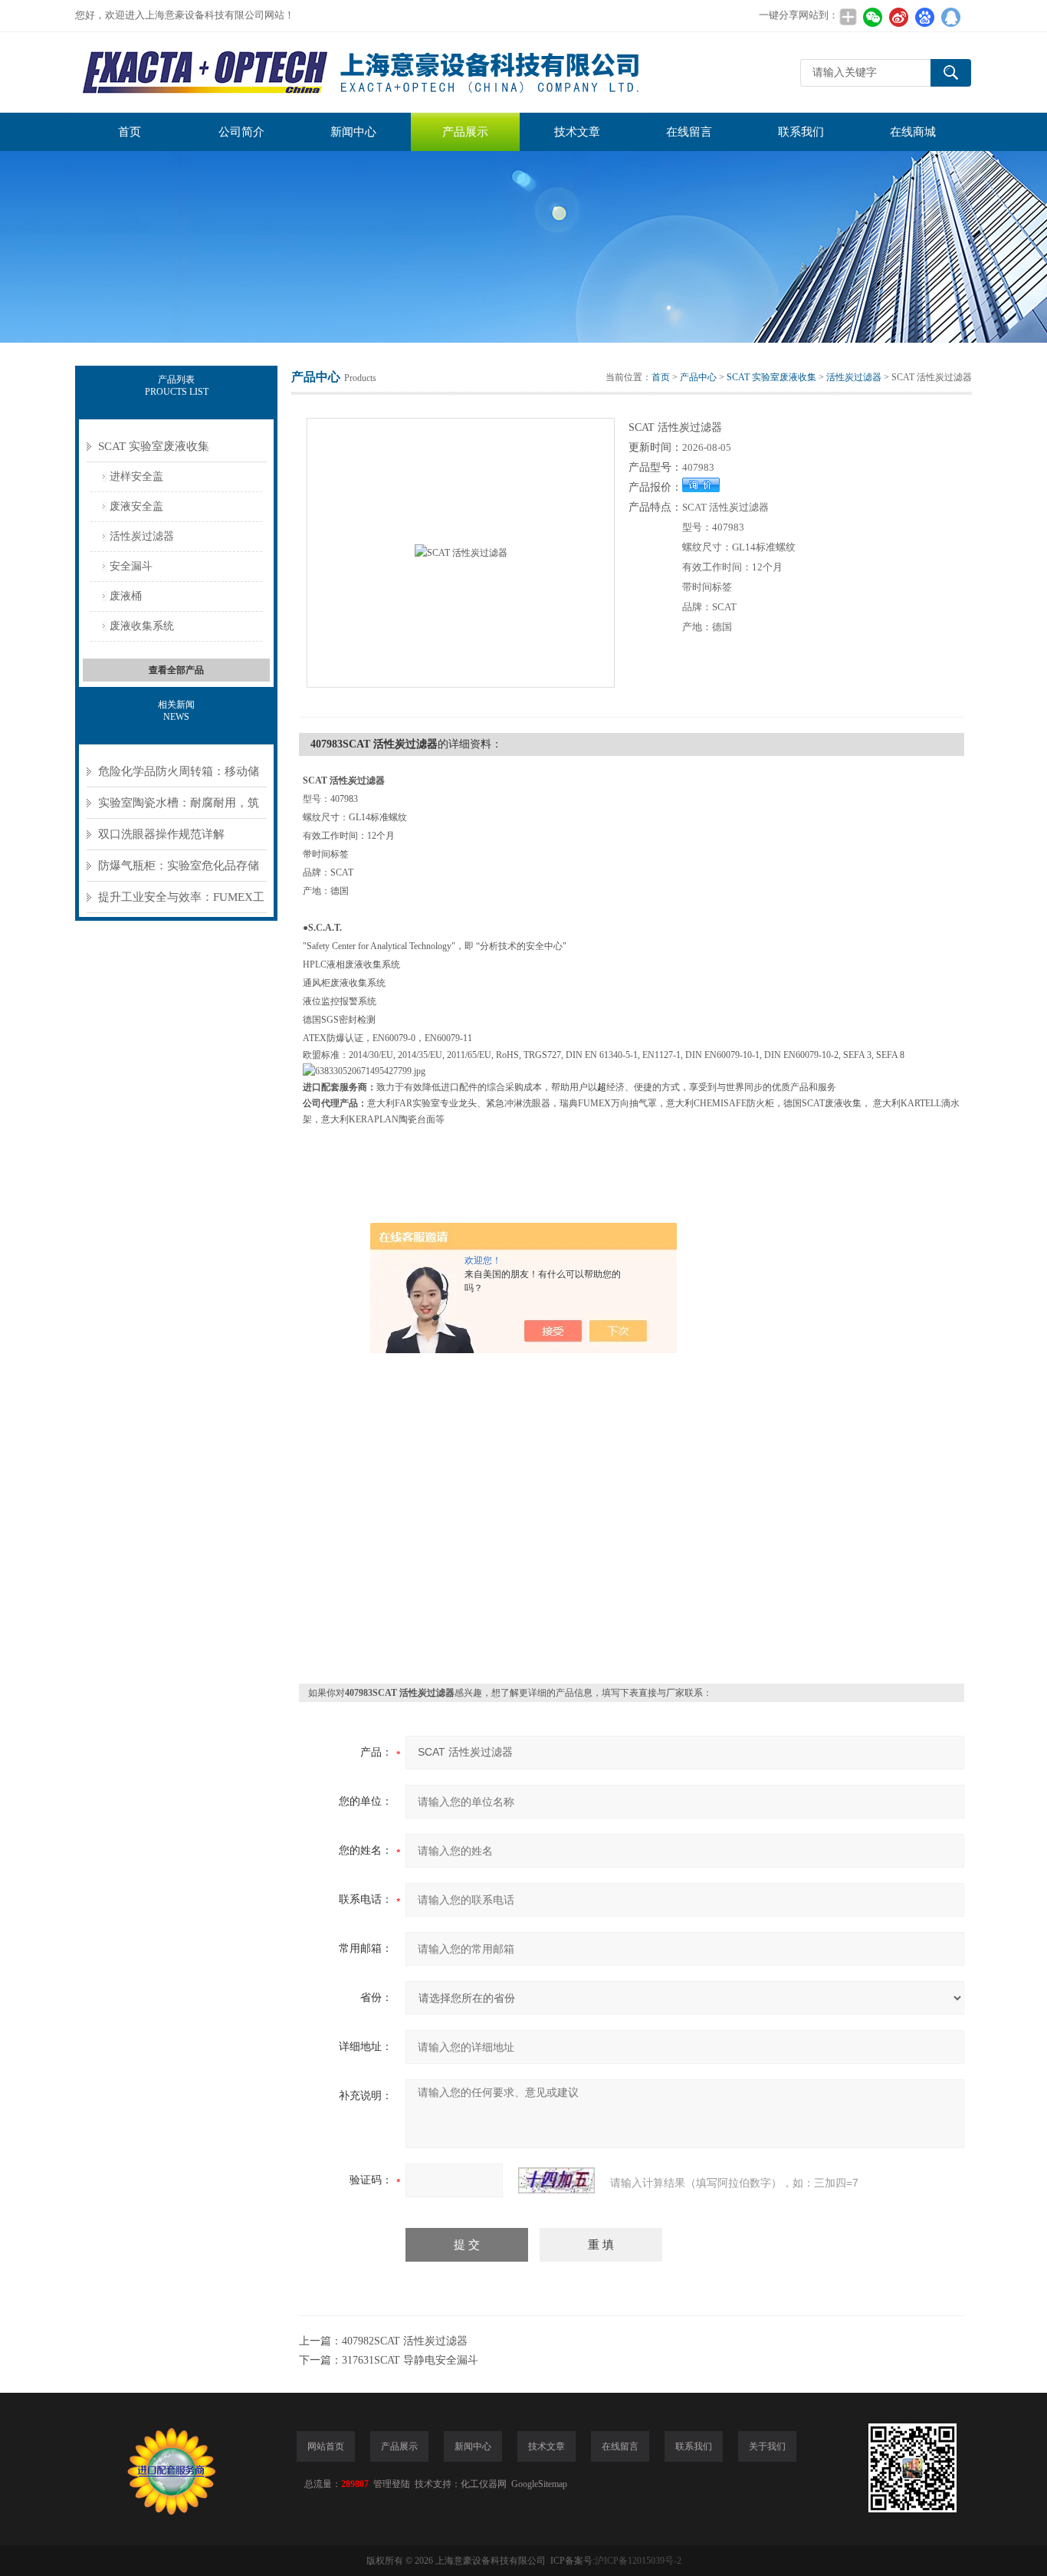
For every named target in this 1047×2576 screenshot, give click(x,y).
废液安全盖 (136, 506)
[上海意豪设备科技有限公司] (363, 72)
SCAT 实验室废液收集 (154, 446)
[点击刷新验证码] (556, 2180)
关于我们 (767, 2446)
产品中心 (698, 377)
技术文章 (577, 132)
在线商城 (913, 132)
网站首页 (326, 2446)
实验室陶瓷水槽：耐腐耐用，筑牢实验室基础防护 (179, 808)
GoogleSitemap (539, 2484)
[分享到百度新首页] (924, 17)
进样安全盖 (136, 476)
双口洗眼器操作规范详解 (161, 834)
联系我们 (801, 132)
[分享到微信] (872, 17)
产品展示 (465, 132)
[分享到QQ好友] (950, 17)
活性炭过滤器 (142, 536)
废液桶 (126, 596)
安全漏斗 (131, 566)
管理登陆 (392, 2484)
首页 (130, 132)
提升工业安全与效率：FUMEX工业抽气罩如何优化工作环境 (181, 902)
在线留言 (689, 132)
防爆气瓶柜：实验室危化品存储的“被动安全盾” (179, 871)
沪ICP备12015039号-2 (638, 2561)
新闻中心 (353, 132)
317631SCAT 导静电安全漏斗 (410, 2360)
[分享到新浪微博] (898, 17)
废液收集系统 (142, 626)
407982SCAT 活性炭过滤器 (405, 2341)
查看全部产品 (176, 670)
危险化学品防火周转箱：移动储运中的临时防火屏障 (179, 776)
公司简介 (241, 132)
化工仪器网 (484, 2484)
